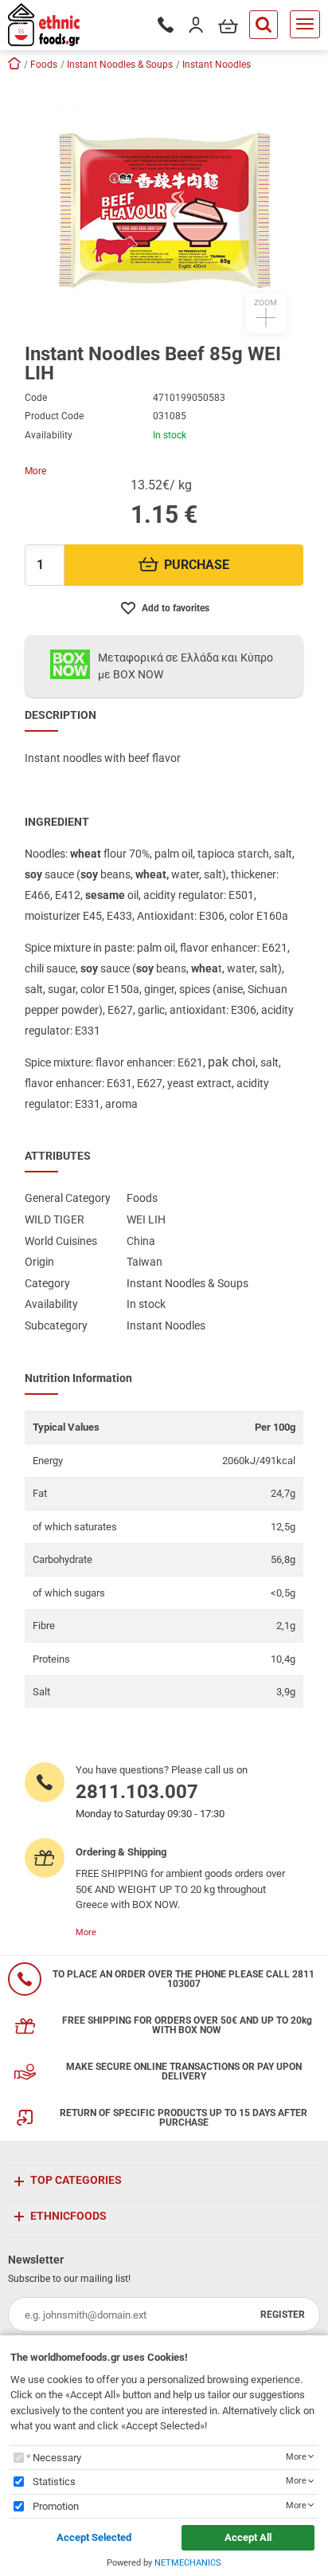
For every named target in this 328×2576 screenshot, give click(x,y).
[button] (164, 206)
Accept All (248, 2537)
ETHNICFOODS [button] (68, 2216)
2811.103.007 (137, 1792)
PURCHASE (197, 565)
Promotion (56, 2506)
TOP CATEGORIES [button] (76, 2180)
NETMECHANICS (188, 2563)
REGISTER (283, 2315)
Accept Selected (94, 2537)
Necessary (57, 2458)
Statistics (54, 2482)
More (35, 471)
